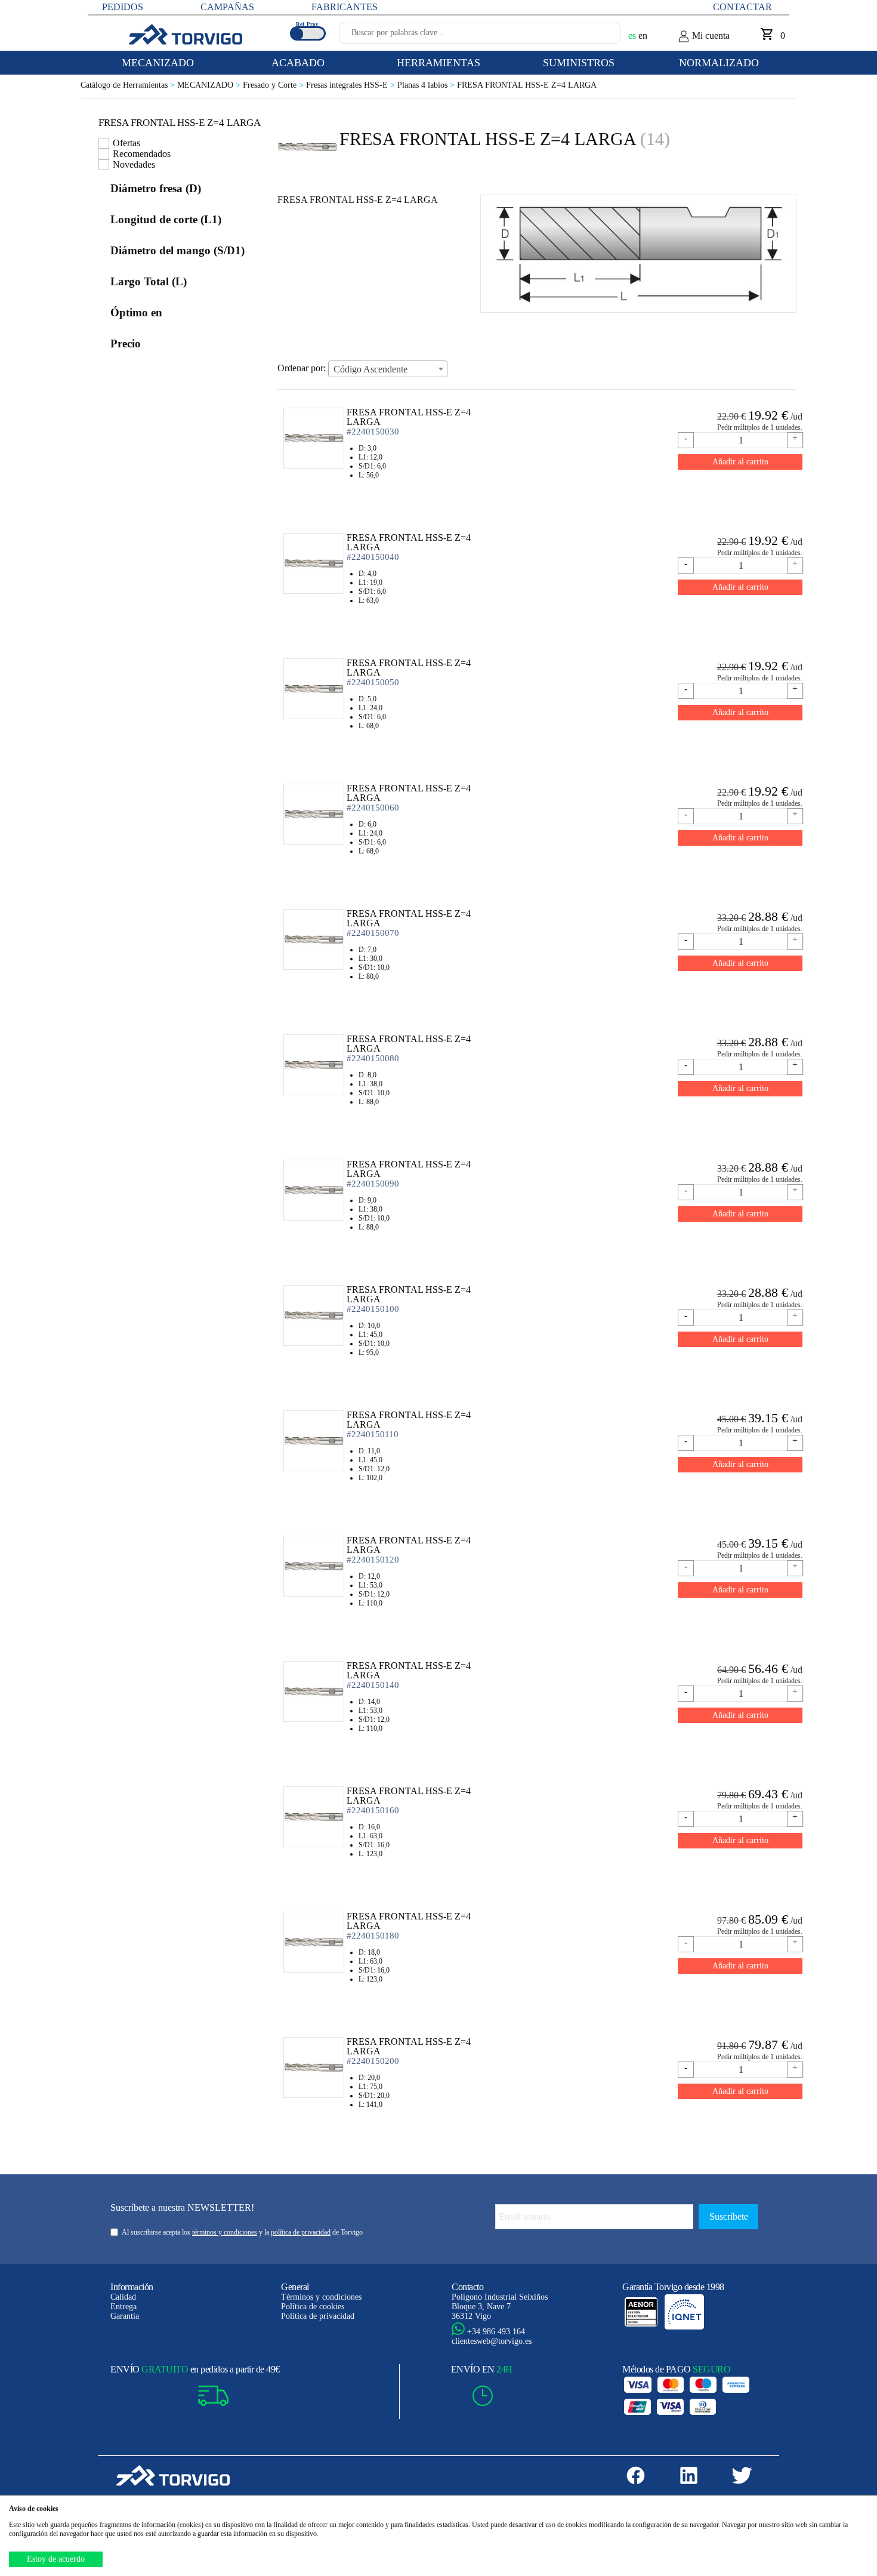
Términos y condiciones (321, 2297)
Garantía (125, 2316)
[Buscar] (597, 36)
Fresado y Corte (274, 85)
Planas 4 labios (427, 85)
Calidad (123, 2297)
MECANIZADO (210, 85)
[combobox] (388, 369)
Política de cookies (313, 2307)
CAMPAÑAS (227, 7)
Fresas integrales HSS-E (352, 85)
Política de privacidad (318, 2316)
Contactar (742, 7)
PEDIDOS (123, 7)
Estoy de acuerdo (56, 2559)
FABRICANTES (345, 7)
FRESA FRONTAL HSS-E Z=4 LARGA (527, 85)
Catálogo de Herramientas (129, 85)
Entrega (123, 2307)
